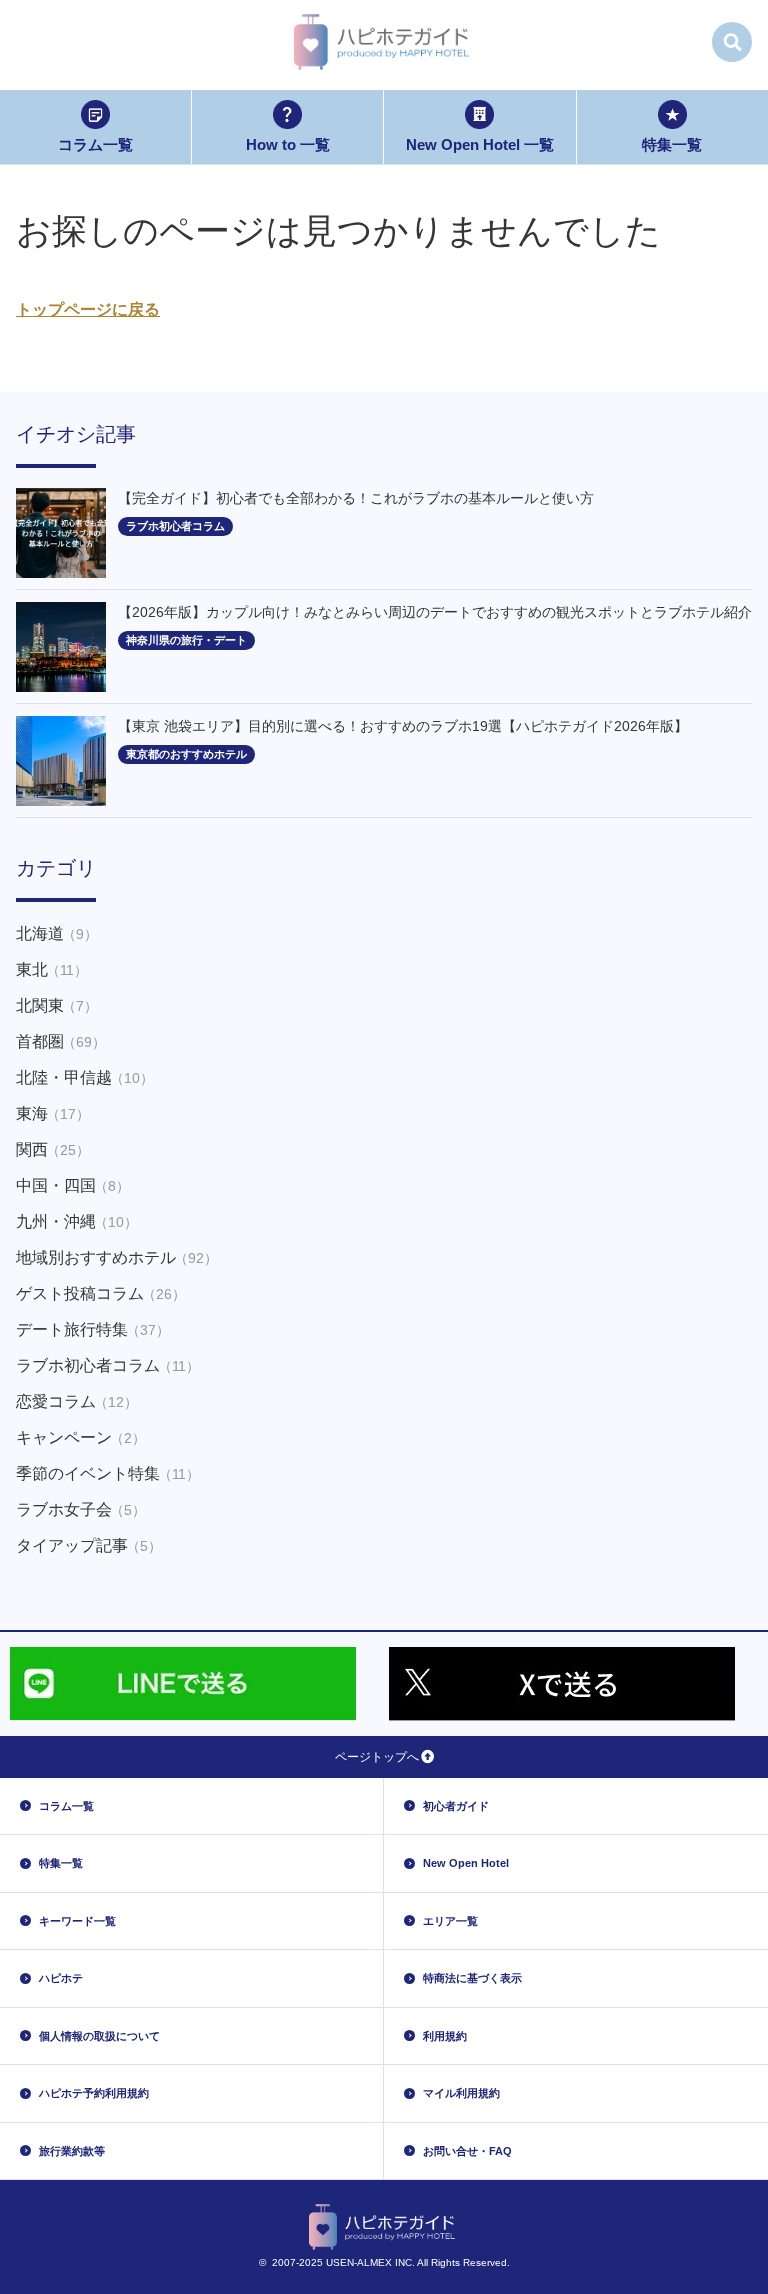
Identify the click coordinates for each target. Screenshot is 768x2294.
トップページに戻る (88, 309)
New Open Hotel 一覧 (480, 144)
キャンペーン (81, 1437)
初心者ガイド (456, 1806)
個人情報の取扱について (99, 2036)
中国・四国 (73, 1185)
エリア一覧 (450, 1921)
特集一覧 (672, 144)
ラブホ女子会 (81, 1509)
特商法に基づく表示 (472, 1978)
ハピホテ (61, 1978)
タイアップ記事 (89, 1545)
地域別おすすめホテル (117, 1257)
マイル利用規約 (461, 2093)
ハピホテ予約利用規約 (94, 2093)
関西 (53, 1149)
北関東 (57, 1005)
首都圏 (61, 1041)
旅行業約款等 (72, 2151)
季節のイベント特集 (108, 1473)
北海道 (57, 933)
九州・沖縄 (77, 1221)
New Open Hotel (466, 1863)
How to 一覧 (288, 144)
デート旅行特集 (93, 1329)
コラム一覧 (95, 144)
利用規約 (445, 2036)
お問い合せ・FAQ (467, 2151)
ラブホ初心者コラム (108, 1365)
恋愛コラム (77, 1401)
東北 (52, 969)
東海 (53, 1113)
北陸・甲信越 (85, 1077)
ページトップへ (377, 1757)
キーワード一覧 (77, 1921)
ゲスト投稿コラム (101, 1293)
